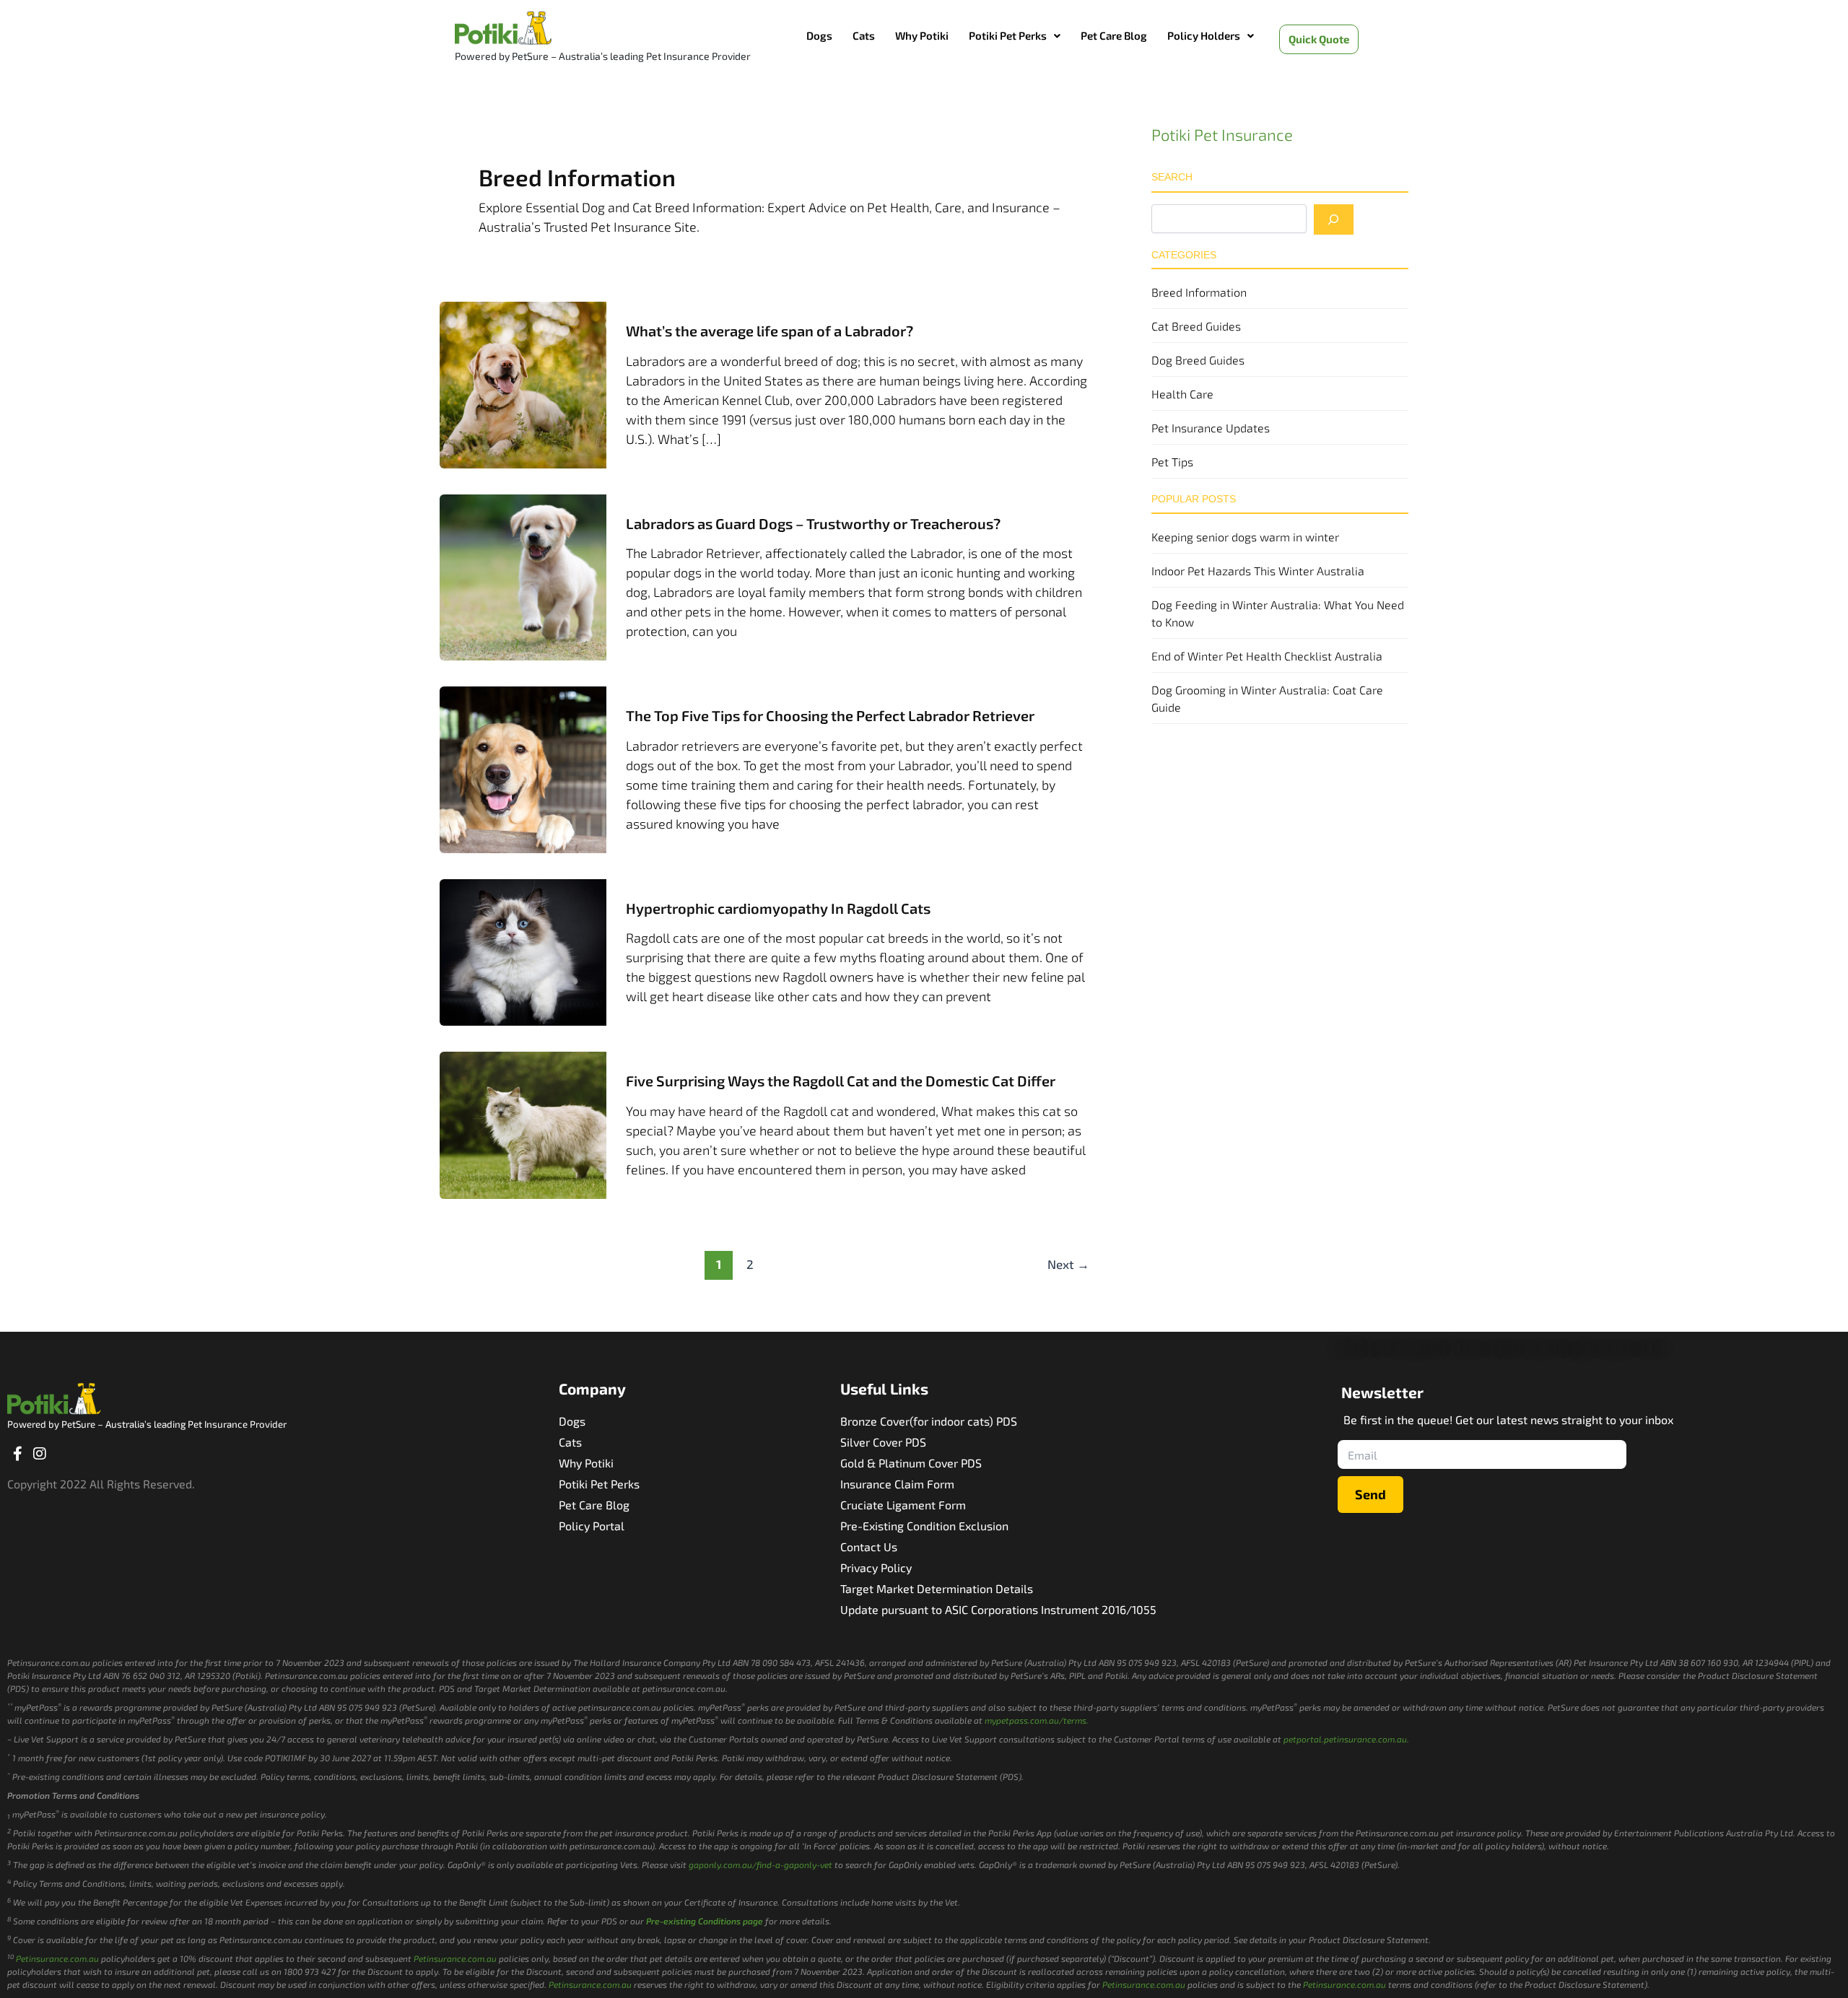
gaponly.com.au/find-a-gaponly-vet (760, 1864)
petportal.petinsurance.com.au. (1346, 1739)
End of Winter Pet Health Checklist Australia (1267, 656)
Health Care (1182, 394)
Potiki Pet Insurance (1222, 134)
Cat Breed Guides (1196, 326)
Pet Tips (1172, 462)
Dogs (819, 35)
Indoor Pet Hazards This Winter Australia (1258, 571)
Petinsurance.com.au (57, 1958)
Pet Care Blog (1114, 35)
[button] (1015, 36)
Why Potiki (922, 35)
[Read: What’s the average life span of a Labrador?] (523, 383)
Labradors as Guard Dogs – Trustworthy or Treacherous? (813, 523)
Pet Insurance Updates (1211, 428)
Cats (864, 35)
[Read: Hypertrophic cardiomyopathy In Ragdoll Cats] (523, 951)
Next (1068, 1264)
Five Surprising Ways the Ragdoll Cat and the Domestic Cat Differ (841, 1081)
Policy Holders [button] (1204, 35)
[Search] (1334, 219)
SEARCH (1172, 177)
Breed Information (1199, 292)
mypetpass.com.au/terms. (1037, 1720)
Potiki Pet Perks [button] (1008, 35)
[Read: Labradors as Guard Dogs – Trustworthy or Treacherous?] (523, 575)
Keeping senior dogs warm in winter (1245, 537)
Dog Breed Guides (1198, 360)
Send (1370, 1494)
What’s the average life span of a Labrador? (770, 331)
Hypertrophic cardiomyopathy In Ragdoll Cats (778, 908)
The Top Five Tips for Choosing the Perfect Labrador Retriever (830, 715)
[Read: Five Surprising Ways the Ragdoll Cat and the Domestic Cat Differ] (523, 1123)
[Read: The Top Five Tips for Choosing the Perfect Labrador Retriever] (523, 768)
